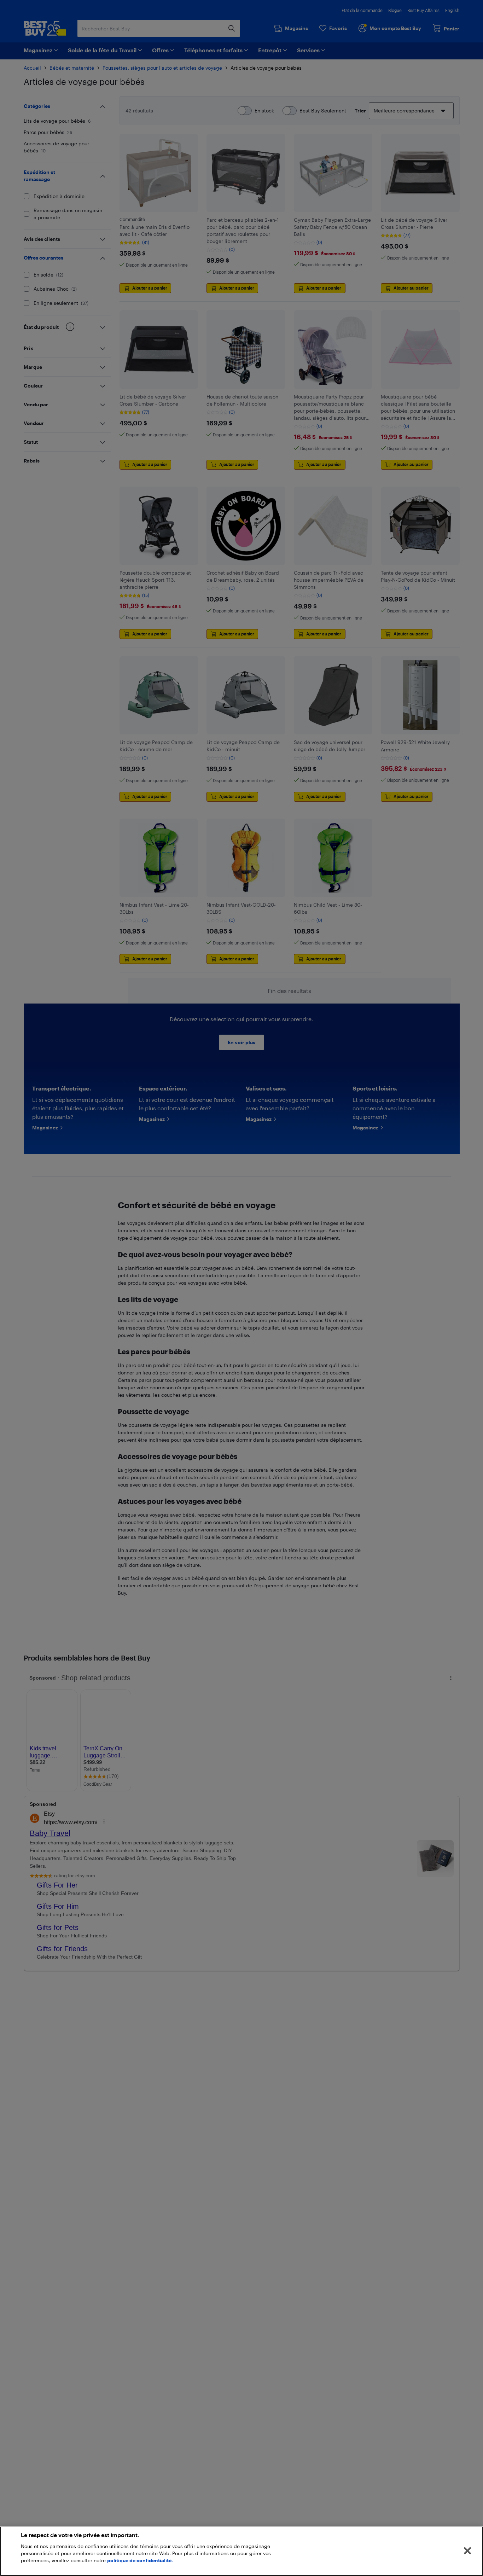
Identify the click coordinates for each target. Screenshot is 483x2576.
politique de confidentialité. (140, 2560)
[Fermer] (467, 2551)
